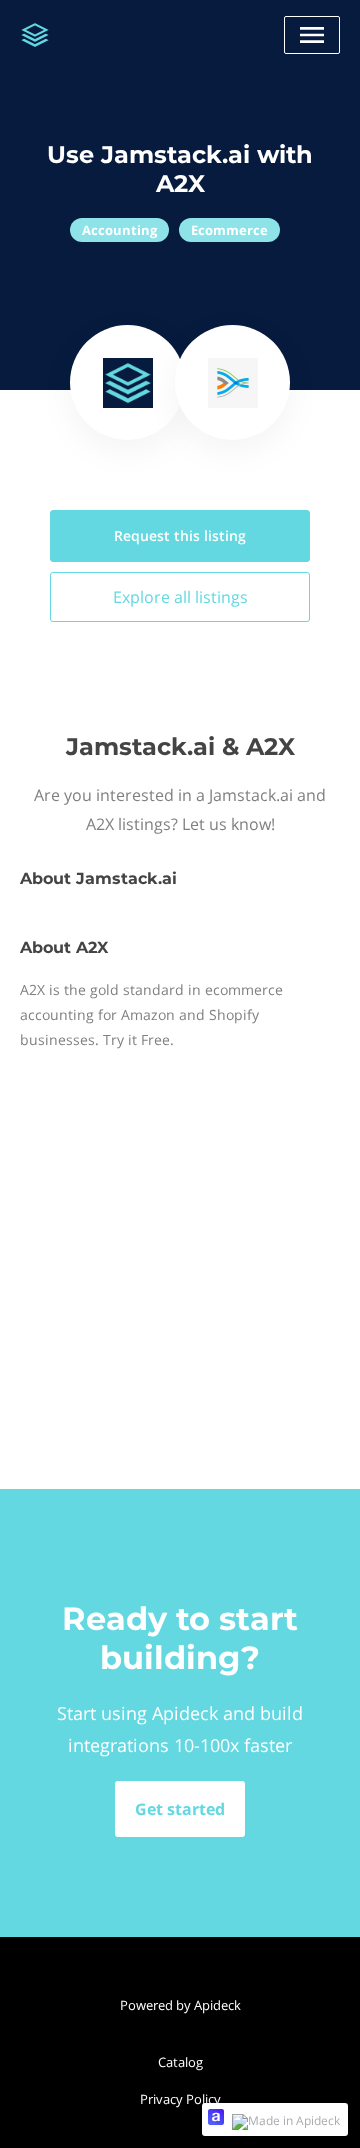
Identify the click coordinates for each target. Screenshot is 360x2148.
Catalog (180, 2062)
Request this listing (180, 535)
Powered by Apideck (180, 2005)
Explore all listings (180, 597)
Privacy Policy (180, 2099)
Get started (180, 1809)
